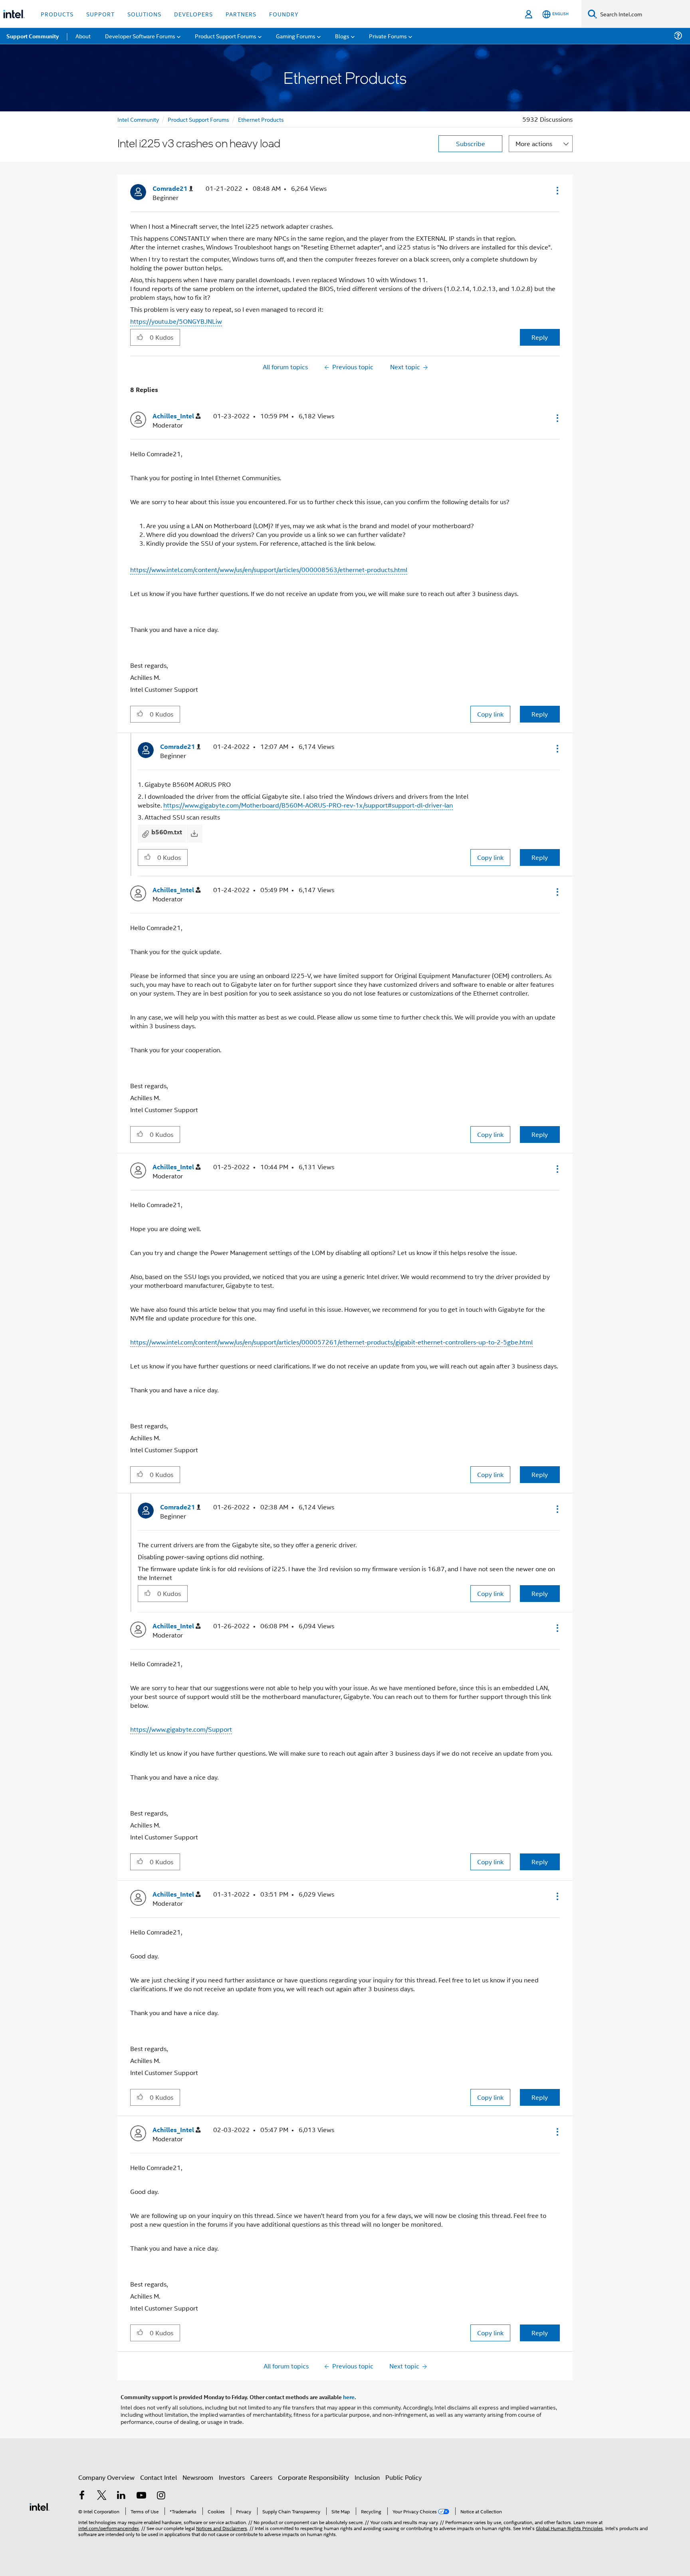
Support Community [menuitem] (33, 36)
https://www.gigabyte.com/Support (181, 1729)
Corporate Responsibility (313, 2477)
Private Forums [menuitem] (388, 36)
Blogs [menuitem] (342, 36)
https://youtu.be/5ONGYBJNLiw (176, 321)
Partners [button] (241, 14)
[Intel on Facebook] (82, 2496)
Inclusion (367, 2477)
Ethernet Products (261, 119)
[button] (557, 190)
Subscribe (471, 144)
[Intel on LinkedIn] (121, 2496)
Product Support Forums (198, 119)
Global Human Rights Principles (569, 2528)
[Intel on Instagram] (161, 2496)
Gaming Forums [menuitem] (296, 36)
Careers (261, 2477)
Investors (232, 2477)
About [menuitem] (83, 36)
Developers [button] (193, 14)
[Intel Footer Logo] (40, 2506)
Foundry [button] (284, 14)
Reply (540, 337)
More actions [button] (534, 144)
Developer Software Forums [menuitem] (140, 36)
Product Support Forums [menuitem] (226, 36)
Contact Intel (159, 2477)
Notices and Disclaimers (222, 2528)
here (349, 2397)
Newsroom (198, 2477)
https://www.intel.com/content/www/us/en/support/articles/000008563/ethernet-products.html (269, 569)
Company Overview (106, 2477)
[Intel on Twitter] (102, 2496)
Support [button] (100, 14)
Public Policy (403, 2477)
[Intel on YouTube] (141, 2496)
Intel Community (138, 119)
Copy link (490, 714)
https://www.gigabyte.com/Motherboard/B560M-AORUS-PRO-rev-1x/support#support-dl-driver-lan (308, 805)
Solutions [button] (144, 14)
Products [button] (57, 14)
